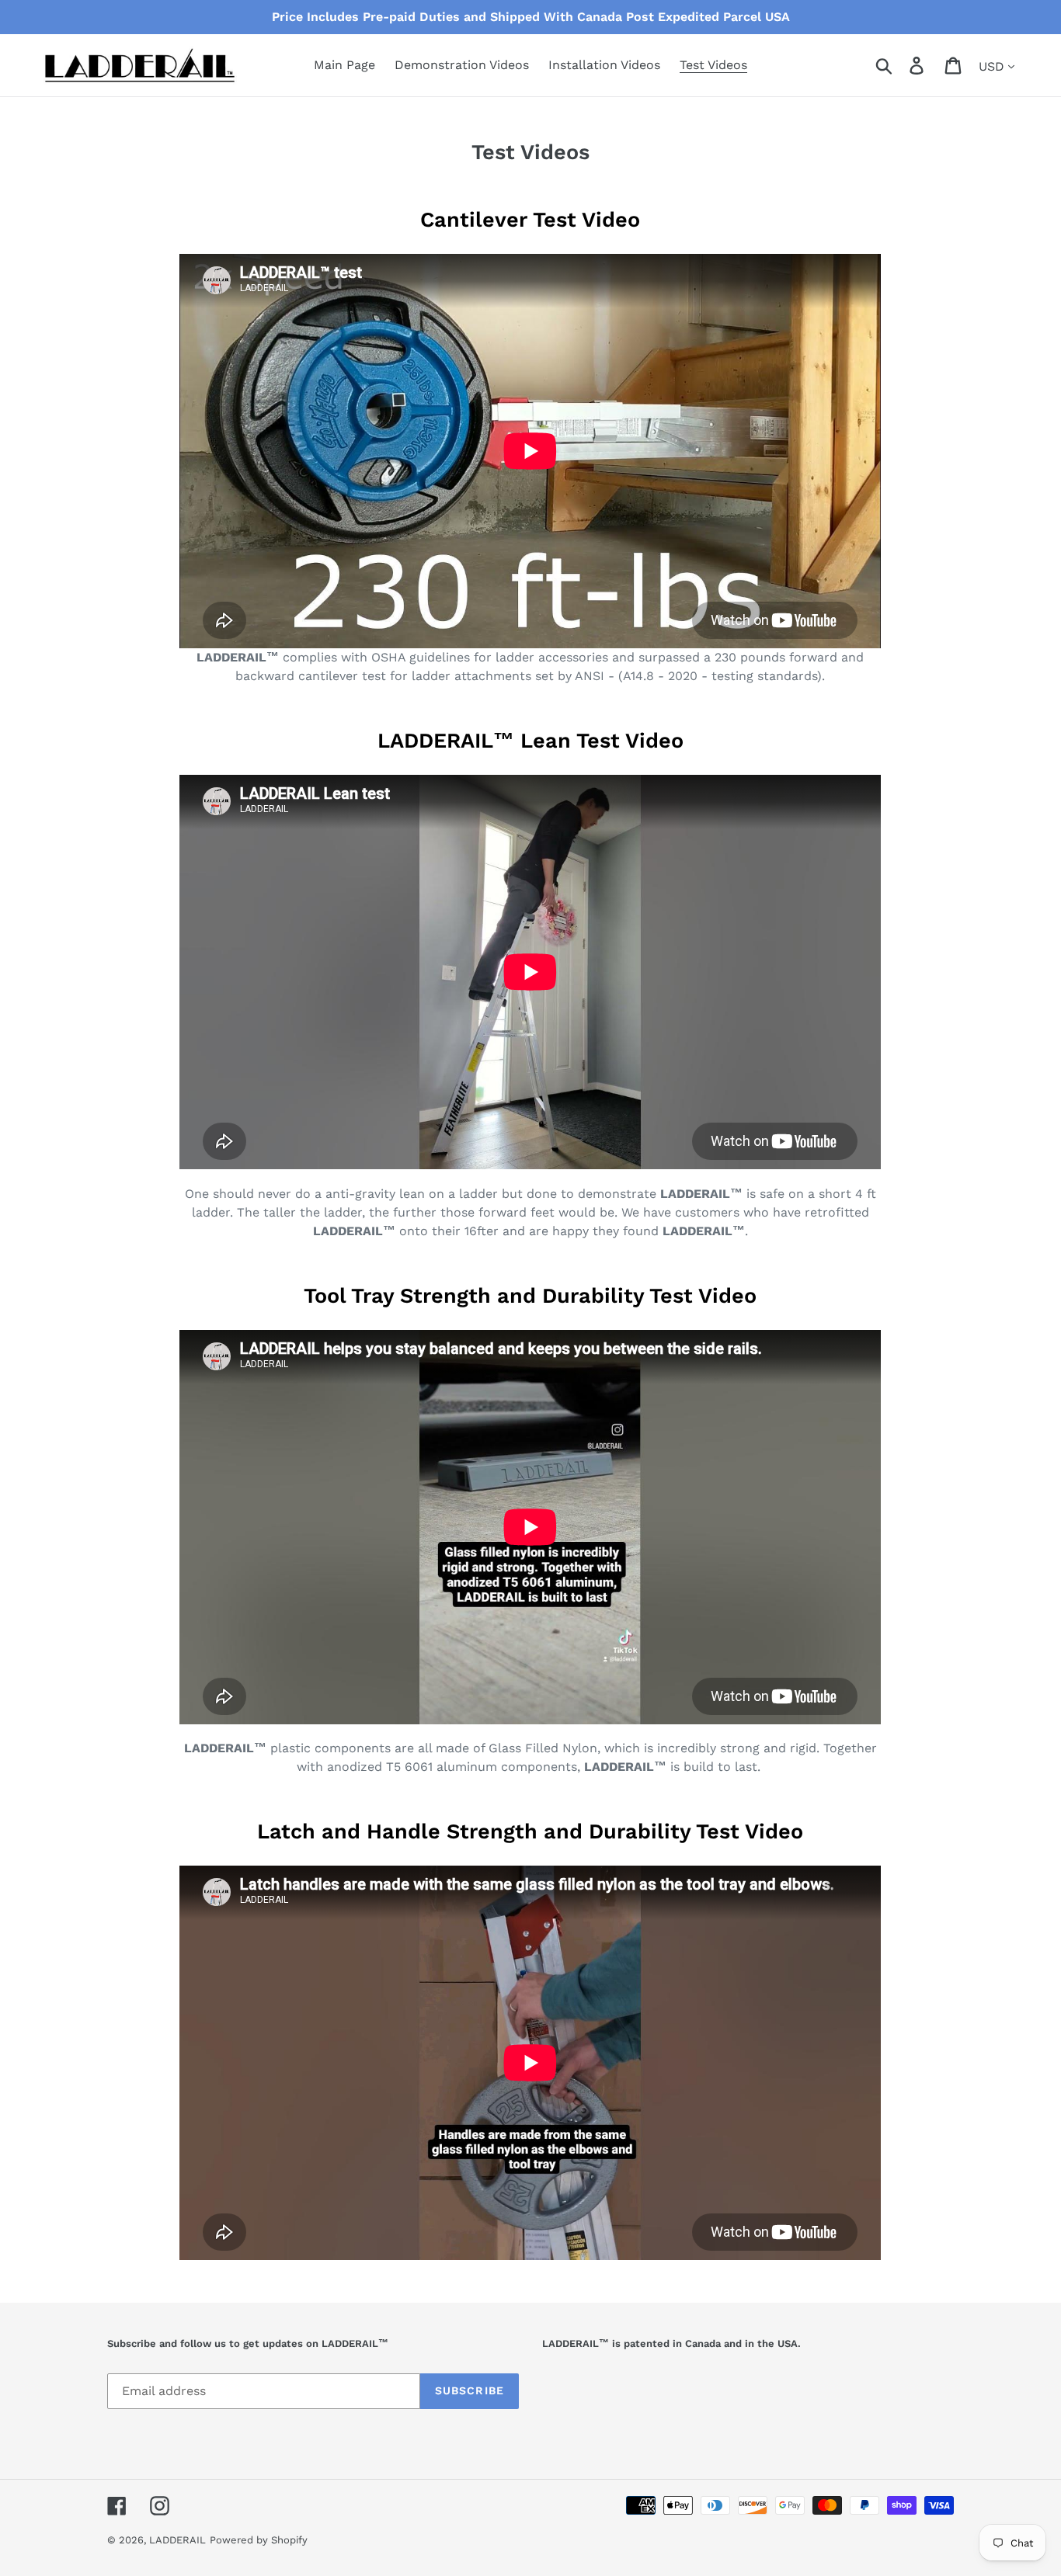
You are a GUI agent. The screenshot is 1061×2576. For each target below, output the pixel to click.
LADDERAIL (177, 2540)
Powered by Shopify (259, 2540)
